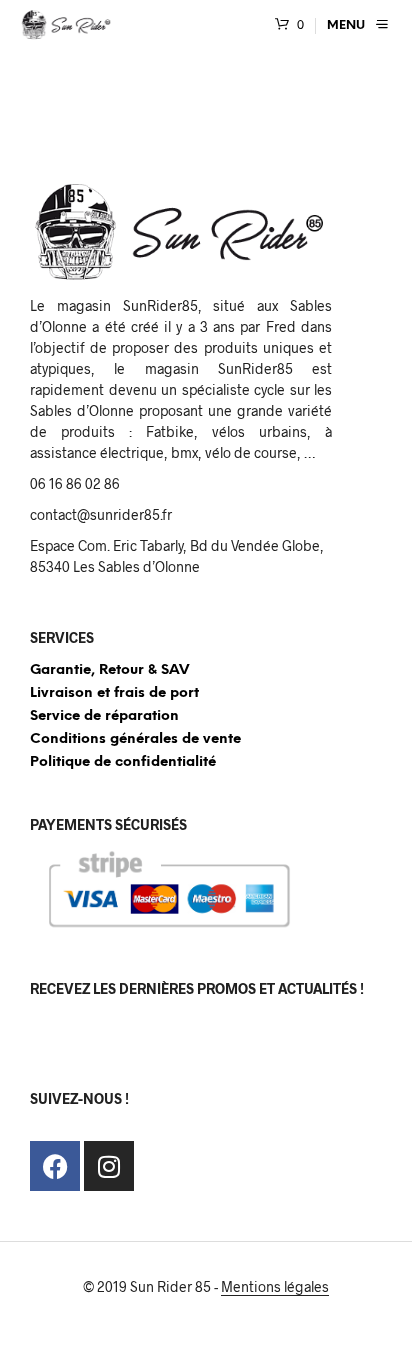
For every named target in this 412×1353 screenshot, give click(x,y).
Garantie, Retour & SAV (109, 670)
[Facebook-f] (55, 1166)
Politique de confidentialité (123, 762)
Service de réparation (104, 716)
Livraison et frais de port (114, 693)
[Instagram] (109, 1166)
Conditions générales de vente (135, 739)
